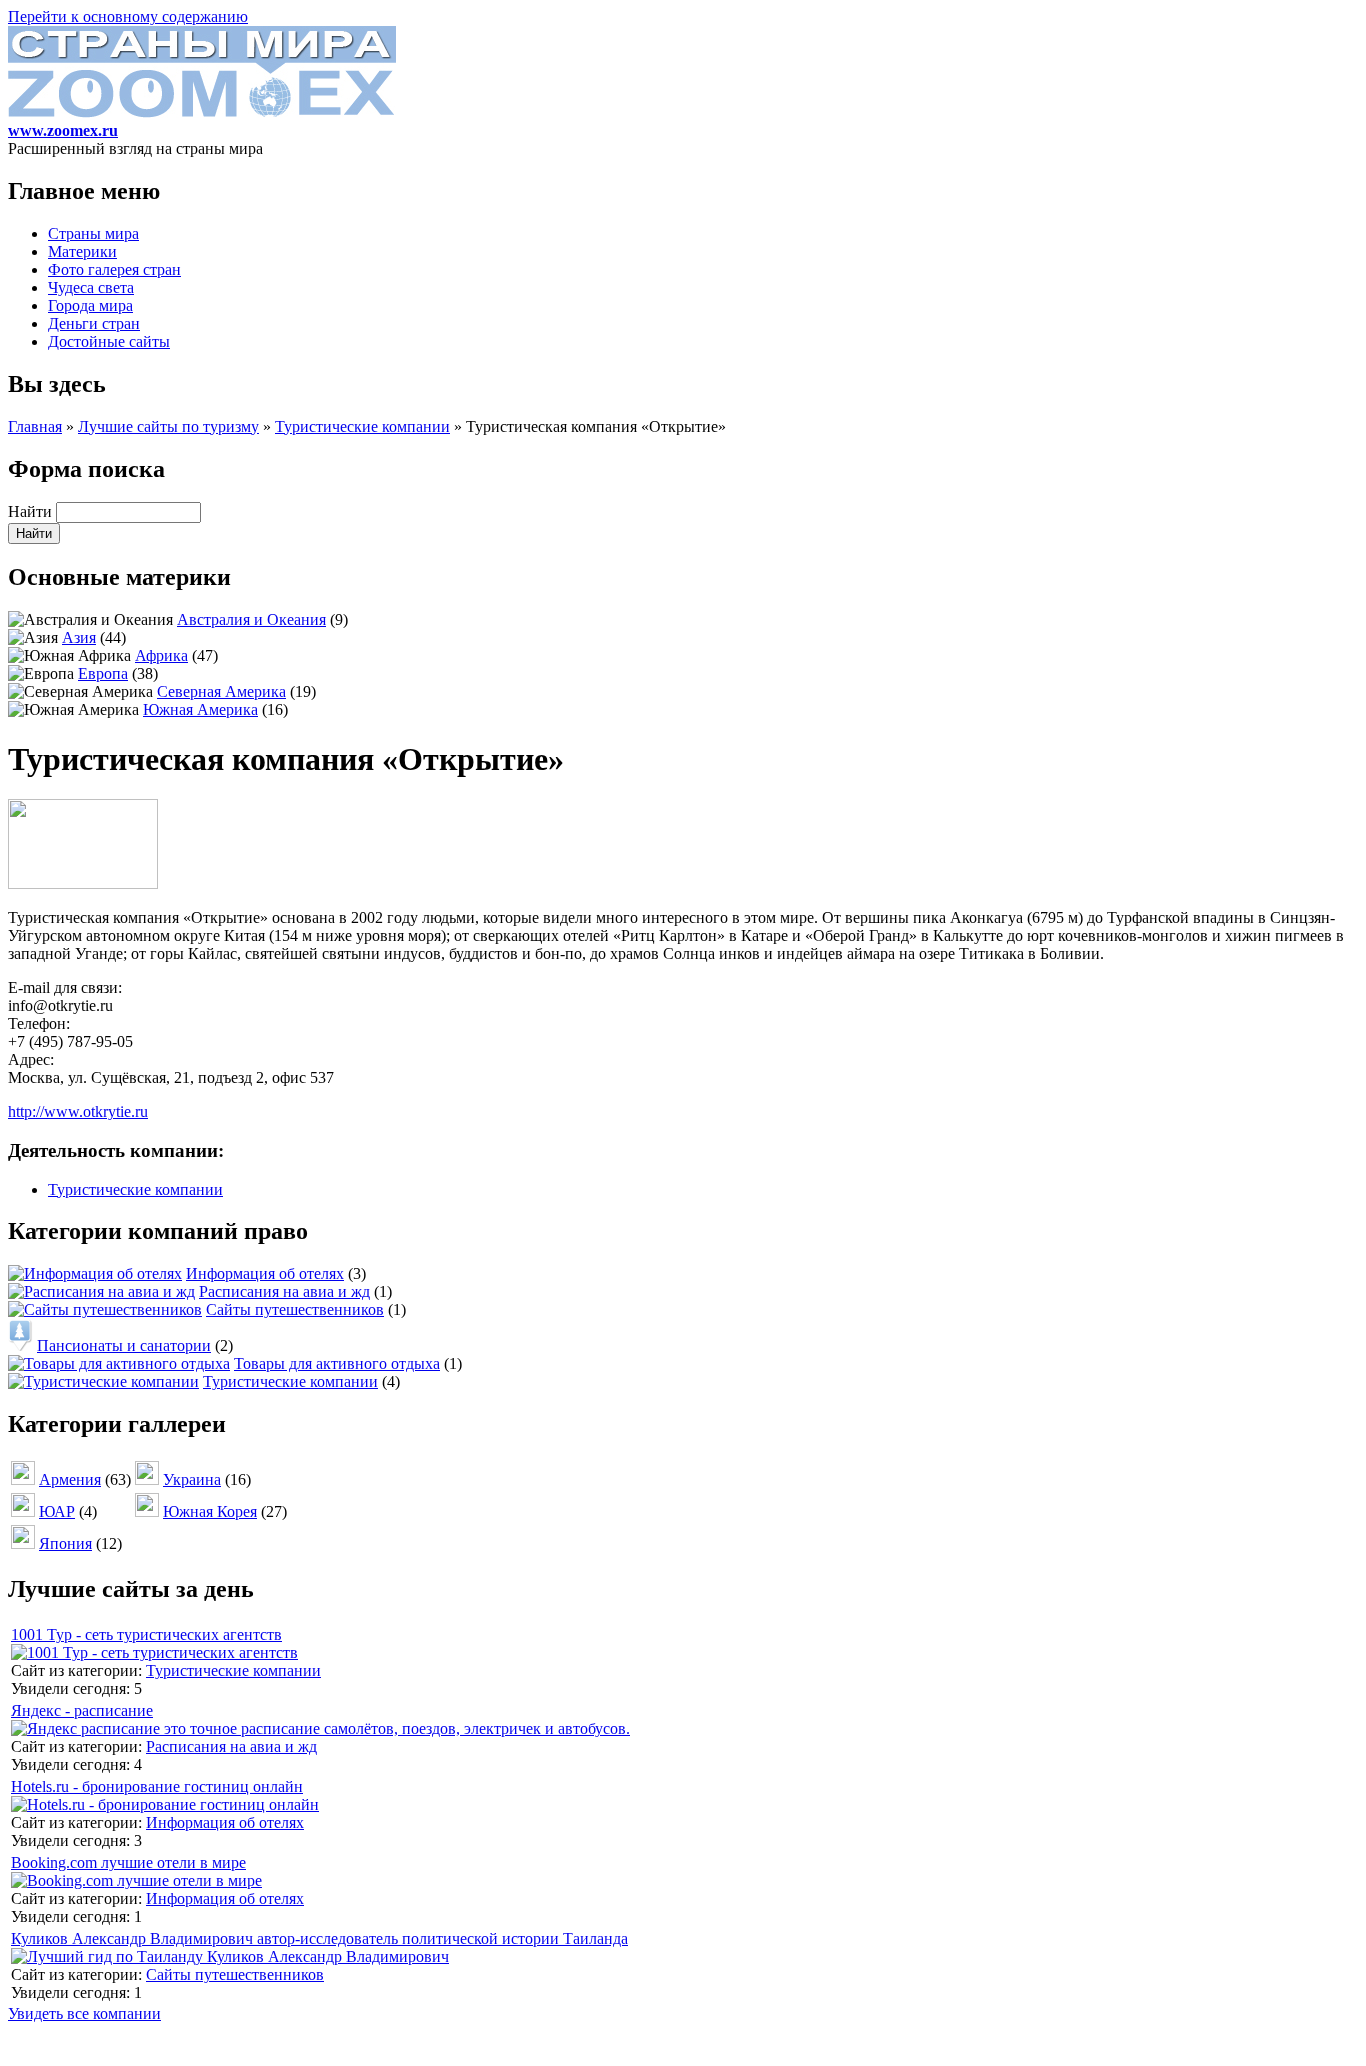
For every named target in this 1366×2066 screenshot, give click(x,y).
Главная (35, 426)
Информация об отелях (265, 1273)
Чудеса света (91, 287)
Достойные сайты (109, 341)
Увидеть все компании (84, 2013)
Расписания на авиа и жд (284, 1291)
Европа (103, 673)
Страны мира (93, 233)
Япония (65, 1543)
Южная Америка (200, 709)
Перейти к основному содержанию (128, 16)
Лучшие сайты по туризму (168, 426)
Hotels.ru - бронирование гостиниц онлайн (157, 1786)
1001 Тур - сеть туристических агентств (146, 1634)
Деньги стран (94, 323)
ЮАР (57, 1511)
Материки (82, 251)
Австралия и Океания (251, 619)
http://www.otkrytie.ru (78, 1111)
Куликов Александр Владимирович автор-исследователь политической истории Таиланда (319, 1938)
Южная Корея (210, 1511)
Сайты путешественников (295, 1309)
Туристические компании (362, 426)
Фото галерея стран (114, 269)
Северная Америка (221, 691)
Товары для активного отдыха (337, 1363)
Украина (192, 1479)
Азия (79, 637)
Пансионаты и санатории (124, 1345)
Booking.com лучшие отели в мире (128, 1862)
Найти (32, 511)
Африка (161, 655)
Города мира (90, 305)
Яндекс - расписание (82, 1710)
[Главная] (202, 112)
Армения (70, 1479)
